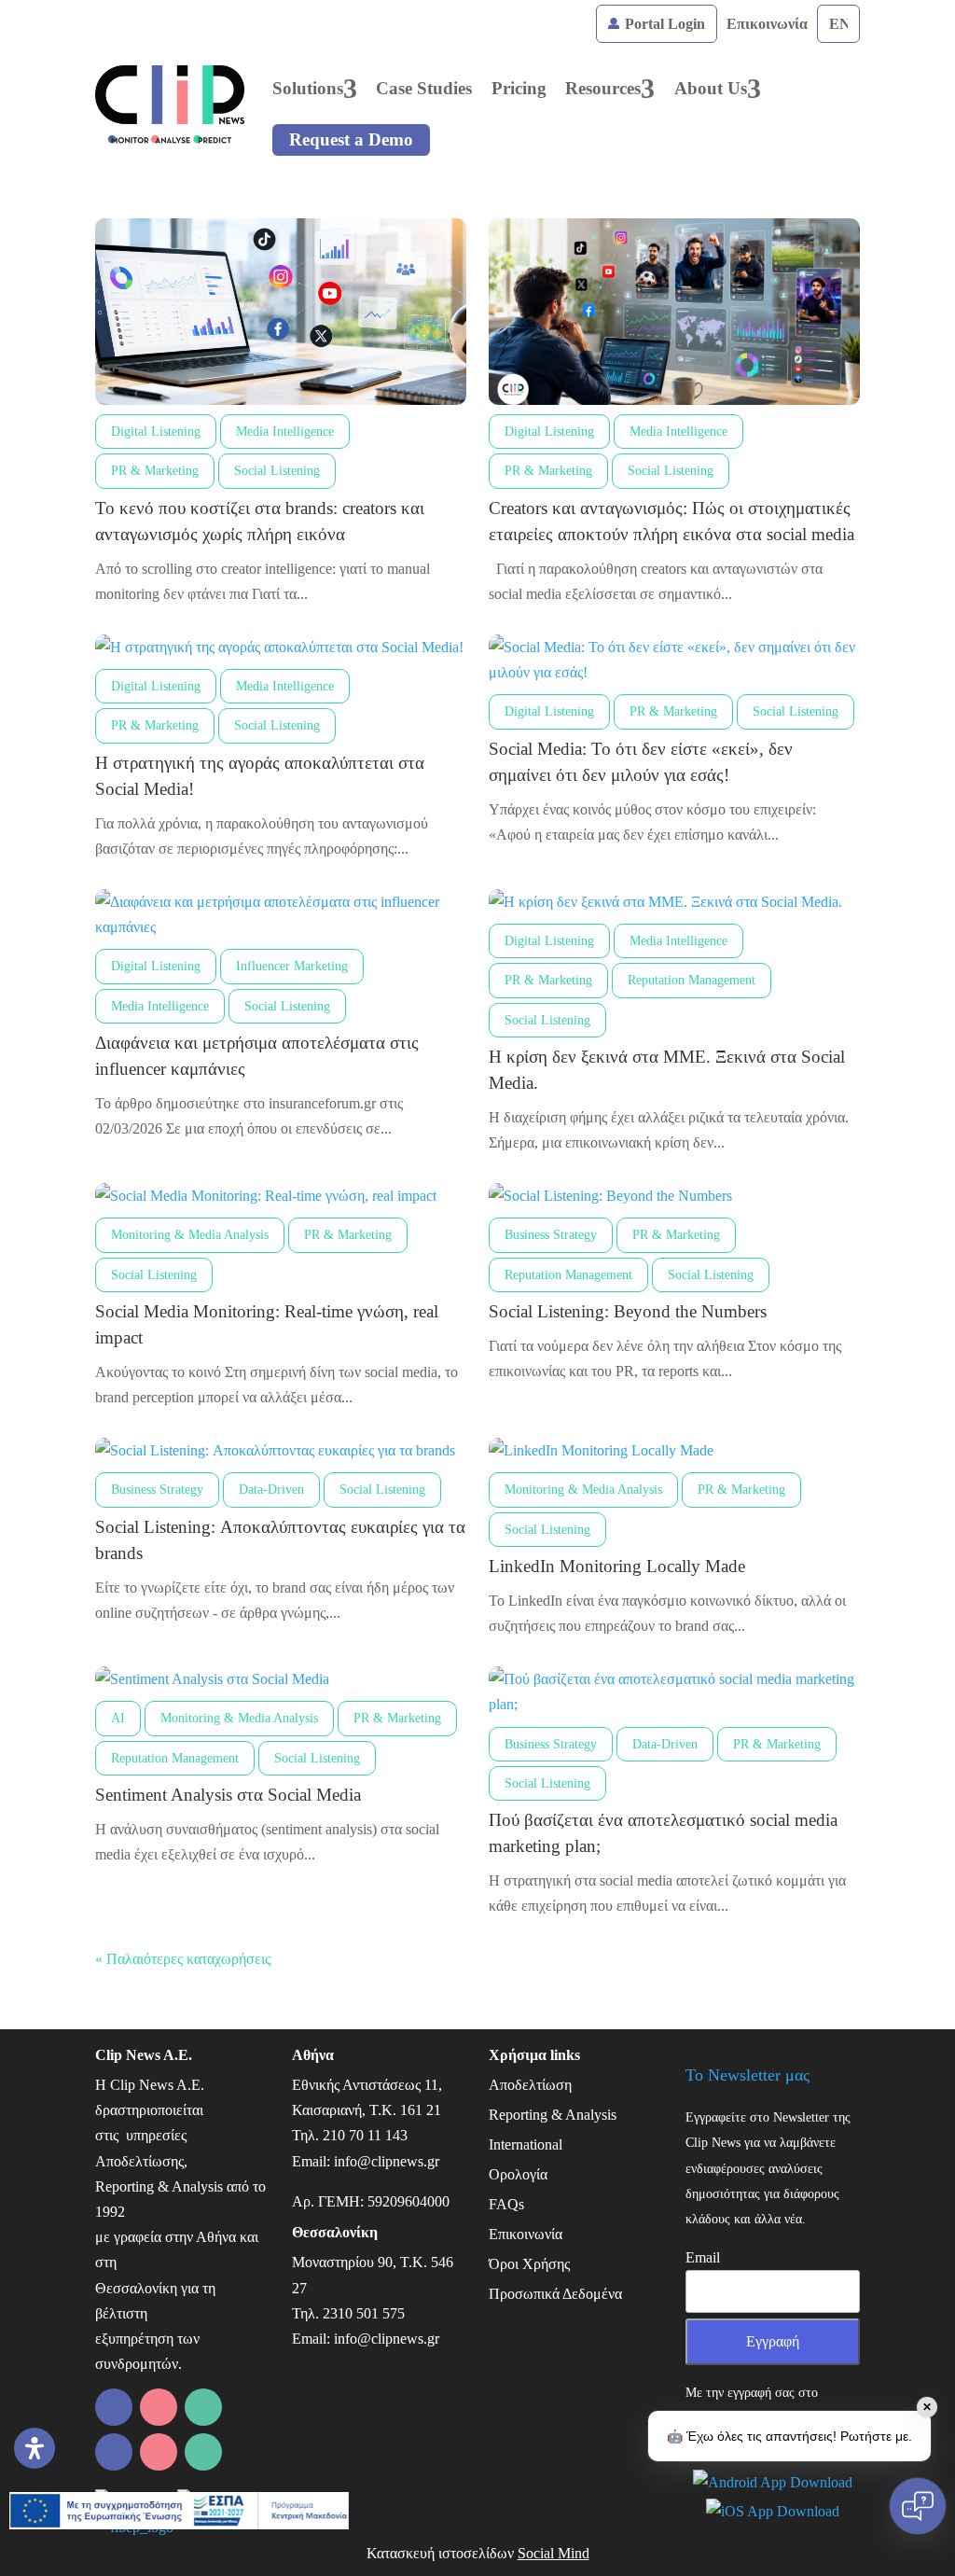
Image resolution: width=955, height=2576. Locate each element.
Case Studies (424, 88)
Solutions (308, 88)
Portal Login (663, 24)
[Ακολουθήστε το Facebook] (159, 2407)
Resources (603, 88)
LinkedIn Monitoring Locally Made (617, 1566)
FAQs (506, 2204)
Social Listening (277, 471)
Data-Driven (271, 1490)
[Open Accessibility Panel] (35, 2448)
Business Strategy (551, 1235)
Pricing (519, 88)
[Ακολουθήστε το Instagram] (203, 2407)
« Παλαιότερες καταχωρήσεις (183, 1959)
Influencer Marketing (292, 966)
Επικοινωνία (767, 24)
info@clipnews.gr (387, 2161)
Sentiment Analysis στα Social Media (228, 1795)
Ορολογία (518, 2174)
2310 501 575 (364, 2313)
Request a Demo (351, 139)
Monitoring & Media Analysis (190, 1235)
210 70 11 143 (365, 2135)
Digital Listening (156, 432)
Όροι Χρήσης (529, 2264)
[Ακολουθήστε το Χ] (114, 2452)
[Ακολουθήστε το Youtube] (203, 2452)
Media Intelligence (285, 432)
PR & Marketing (155, 471)
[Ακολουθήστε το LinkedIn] (114, 2407)
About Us (711, 88)
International (526, 2144)
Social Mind (554, 2553)
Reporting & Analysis (553, 2115)
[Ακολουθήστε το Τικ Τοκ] (159, 2452)
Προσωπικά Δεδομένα (555, 2294)
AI (118, 1718)
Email (703, 2257)
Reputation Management (692, 980)
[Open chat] (918, 2506)
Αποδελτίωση (530, 2085)
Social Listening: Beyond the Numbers (628, 1311)
